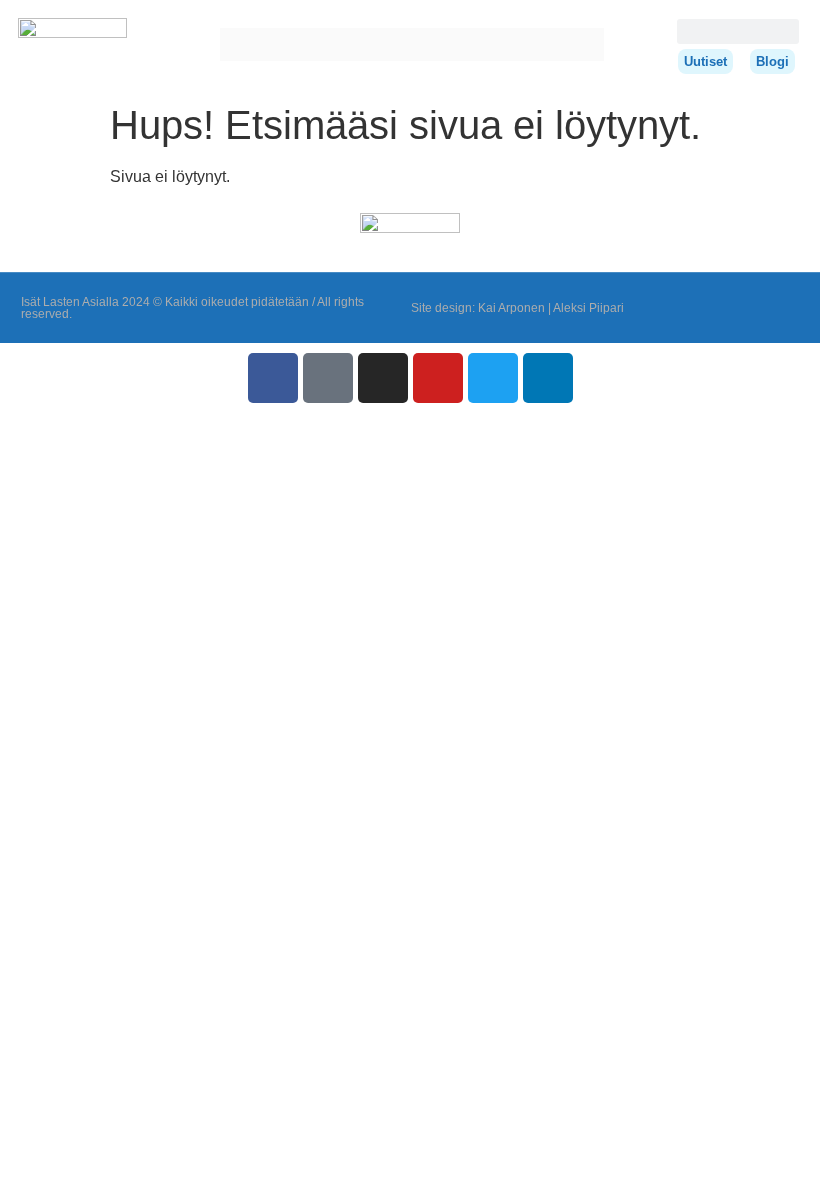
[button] (234, 44)
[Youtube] (438, 378)
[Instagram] (383, 378)
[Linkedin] (548, 378)
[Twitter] (493, 378)
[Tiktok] (328, 378)
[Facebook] (273, 378)
